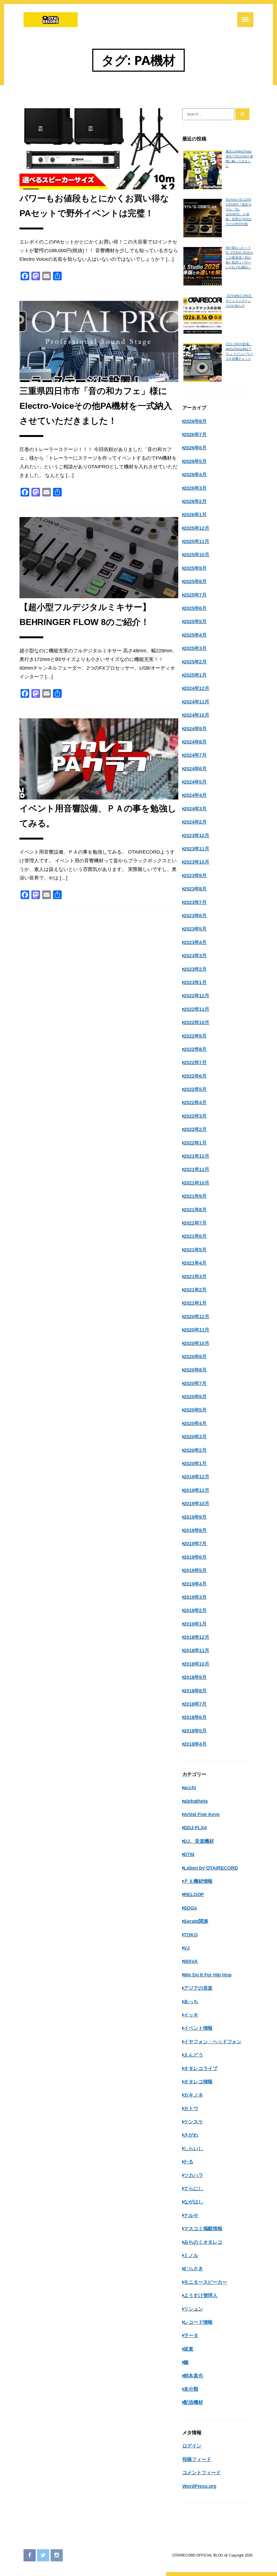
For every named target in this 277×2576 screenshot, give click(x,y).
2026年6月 (195, 448)
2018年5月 (195, 1731)
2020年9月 (195, 1357)
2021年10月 (196, 1183)
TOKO (191, 1935)
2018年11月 (196, 1650)
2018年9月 (195, 1677)
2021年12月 (196, 1156)
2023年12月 (196, 835)
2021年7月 (195, 1223)
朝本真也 (193, 2376)
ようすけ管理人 (201, 2295)
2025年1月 (195, 675)
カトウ (191, 2108)
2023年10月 (196, 862)
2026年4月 (195, 475)
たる (189, 2162)
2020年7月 (195, 1383)
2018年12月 (196, 1637)
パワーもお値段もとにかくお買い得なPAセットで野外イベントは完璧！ (94, 206)
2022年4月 (195, 1103)
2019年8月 (195, 1530)
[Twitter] (43, 2555)
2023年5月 (195, 929)
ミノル (191, 2255)
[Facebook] (30, 2555)
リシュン (193, 2309)
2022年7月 (195, 1062)
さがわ (191, 2135)
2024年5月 (195, 782)
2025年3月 (195, 648)
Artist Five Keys (202, 1814)
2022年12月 (196, 996)
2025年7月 (195, 595)
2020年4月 (195, 1423)
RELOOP (194, 1894)
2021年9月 (195, 1196)
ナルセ (191, 2215)
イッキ (191, 2015)
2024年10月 (196, 715)
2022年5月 (195, 1089)
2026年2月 (195, 501)
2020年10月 (196, 1343)
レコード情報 (198, 2322)
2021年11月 (196, 1169)
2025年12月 (196, 528)
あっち (191, 2002)
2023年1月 (195, 982)
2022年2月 (195, 1129)
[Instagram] (57, 2555)
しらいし (193, 2149)
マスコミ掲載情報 (203, 2229)
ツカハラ (193, 2175)
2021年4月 (195, 1263)
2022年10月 (196, 1022)
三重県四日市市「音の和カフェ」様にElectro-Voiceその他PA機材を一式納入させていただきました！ (96, 406)
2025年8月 (195, 581)
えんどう (193, 2055)
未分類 (191, 2389)
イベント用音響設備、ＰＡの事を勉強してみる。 (98, 816)
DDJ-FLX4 (195, 1828)
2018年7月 (195, 1704)
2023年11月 (196, 849)
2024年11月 (196, 702)
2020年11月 (196, 1330)
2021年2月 (195, 1290)
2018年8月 (195, 1691)
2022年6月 (195, 1076)
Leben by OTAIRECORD (211, 1868)
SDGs (190, 1908)
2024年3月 (195, 809)
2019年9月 (195, 1517)
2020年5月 (195, 1410)
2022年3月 (195, 1116)
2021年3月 (195, 1277)
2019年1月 (195, 1624)
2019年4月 (195, 1584)
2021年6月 (195, 1236)
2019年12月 (196, 1477)
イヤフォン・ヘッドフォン (213, 2042)
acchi (190, 1788)
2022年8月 (195, 1049)
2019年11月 (196, 1490)
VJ (187, 1948)
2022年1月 (195, 1143)
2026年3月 (195, 488)
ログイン (192, 2446)
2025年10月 (196, 555)
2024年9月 (195, 729)
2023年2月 (195, 969)
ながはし (193, 2202)
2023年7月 (195, 902)
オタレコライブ (201, 2068)
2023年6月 (195, 916)
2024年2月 (195, 822)
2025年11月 (196, 541)
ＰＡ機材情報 (198, 1881)
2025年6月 (195, 608)
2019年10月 (196, 1504)
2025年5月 (195, 621)
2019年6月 (195, 1557)
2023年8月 (195, 889)
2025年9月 (195, 568)
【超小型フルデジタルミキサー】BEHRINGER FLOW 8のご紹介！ (85, 615)
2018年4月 (195, 1744)
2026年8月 (195, 421)
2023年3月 (195, 956)
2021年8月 (195, 1210)
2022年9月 (195, 1036)
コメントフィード (202, 2473)
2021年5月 (195, 1250)
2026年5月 (195, 461)
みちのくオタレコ (203, 2242)
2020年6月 (195, 1397)
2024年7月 (195, 755)
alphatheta (196, 1801)
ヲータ (191, 2335)
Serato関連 (196, 1921)
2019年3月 (195, 1597)
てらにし (193, 2189)
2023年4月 (195, 942)
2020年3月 (195, 1437)
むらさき (193, 2269)
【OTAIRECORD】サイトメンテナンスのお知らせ (239, 301)
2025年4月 (195, 635)
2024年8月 (195, 742)
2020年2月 (195, 1450)
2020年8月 (195, 1370)
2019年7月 (195, 1544)
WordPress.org (199, 2486)
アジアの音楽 (198, 1988)
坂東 (189, 2349)
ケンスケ (193, 2122)
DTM (189, 1854)
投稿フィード (197, 2459)
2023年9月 (195, 876)
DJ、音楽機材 (199, 1841)
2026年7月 (195, 435)
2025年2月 (195, 662)
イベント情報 (198, 2028)
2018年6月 (195, 1717)
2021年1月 (195, 1303)
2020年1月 (195, 1463)
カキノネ (193, 2095)
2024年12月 (196, 688)
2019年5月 (195, 1570)
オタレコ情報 (198, 2082)
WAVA (191, 1961)
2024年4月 (195, 795)
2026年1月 (195, 515)
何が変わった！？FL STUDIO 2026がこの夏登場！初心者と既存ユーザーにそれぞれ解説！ (239, 258)
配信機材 (193, 2402)
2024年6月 (195, 769)
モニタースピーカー (205, 2282)
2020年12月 (196, 1317)
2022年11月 (196, 1009)
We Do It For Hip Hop (207, 1975)
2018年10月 (196, 1664)
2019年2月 (195, 1610)
